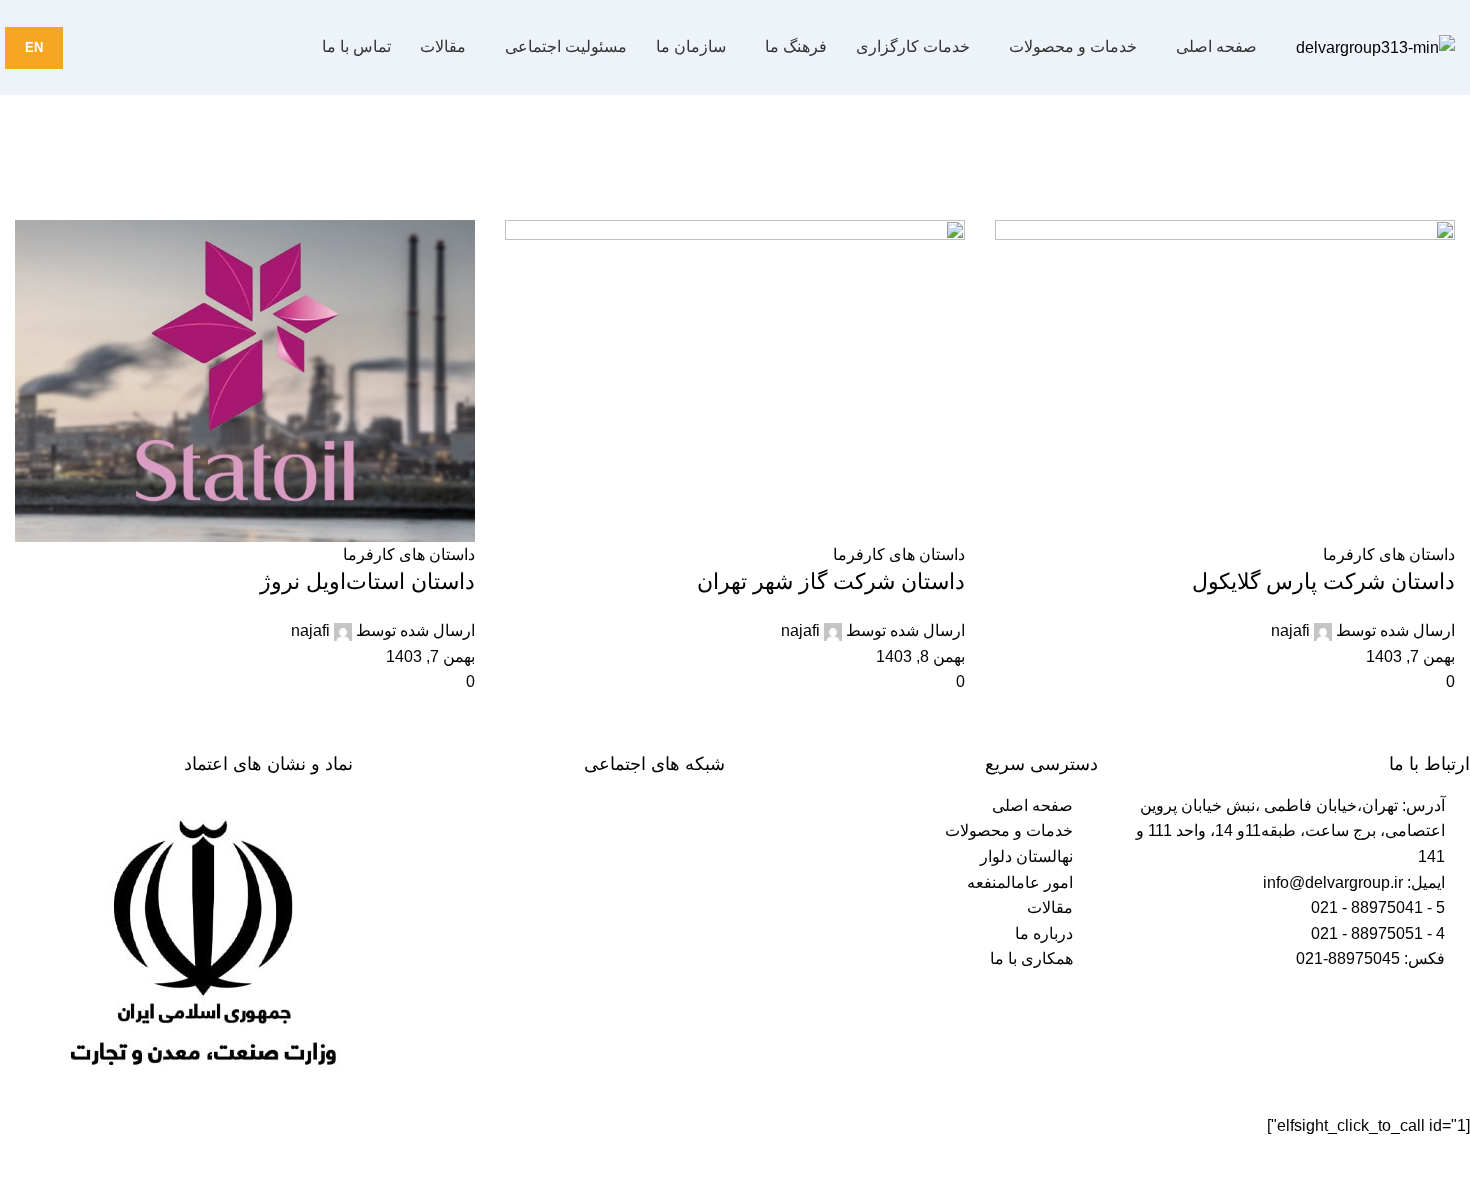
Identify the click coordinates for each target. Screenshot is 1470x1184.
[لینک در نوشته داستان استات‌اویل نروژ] (735, 592)
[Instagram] (646, 838)
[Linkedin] (592, 838)
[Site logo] (1375, 46)
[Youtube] (700, 838)
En (34, 47)
